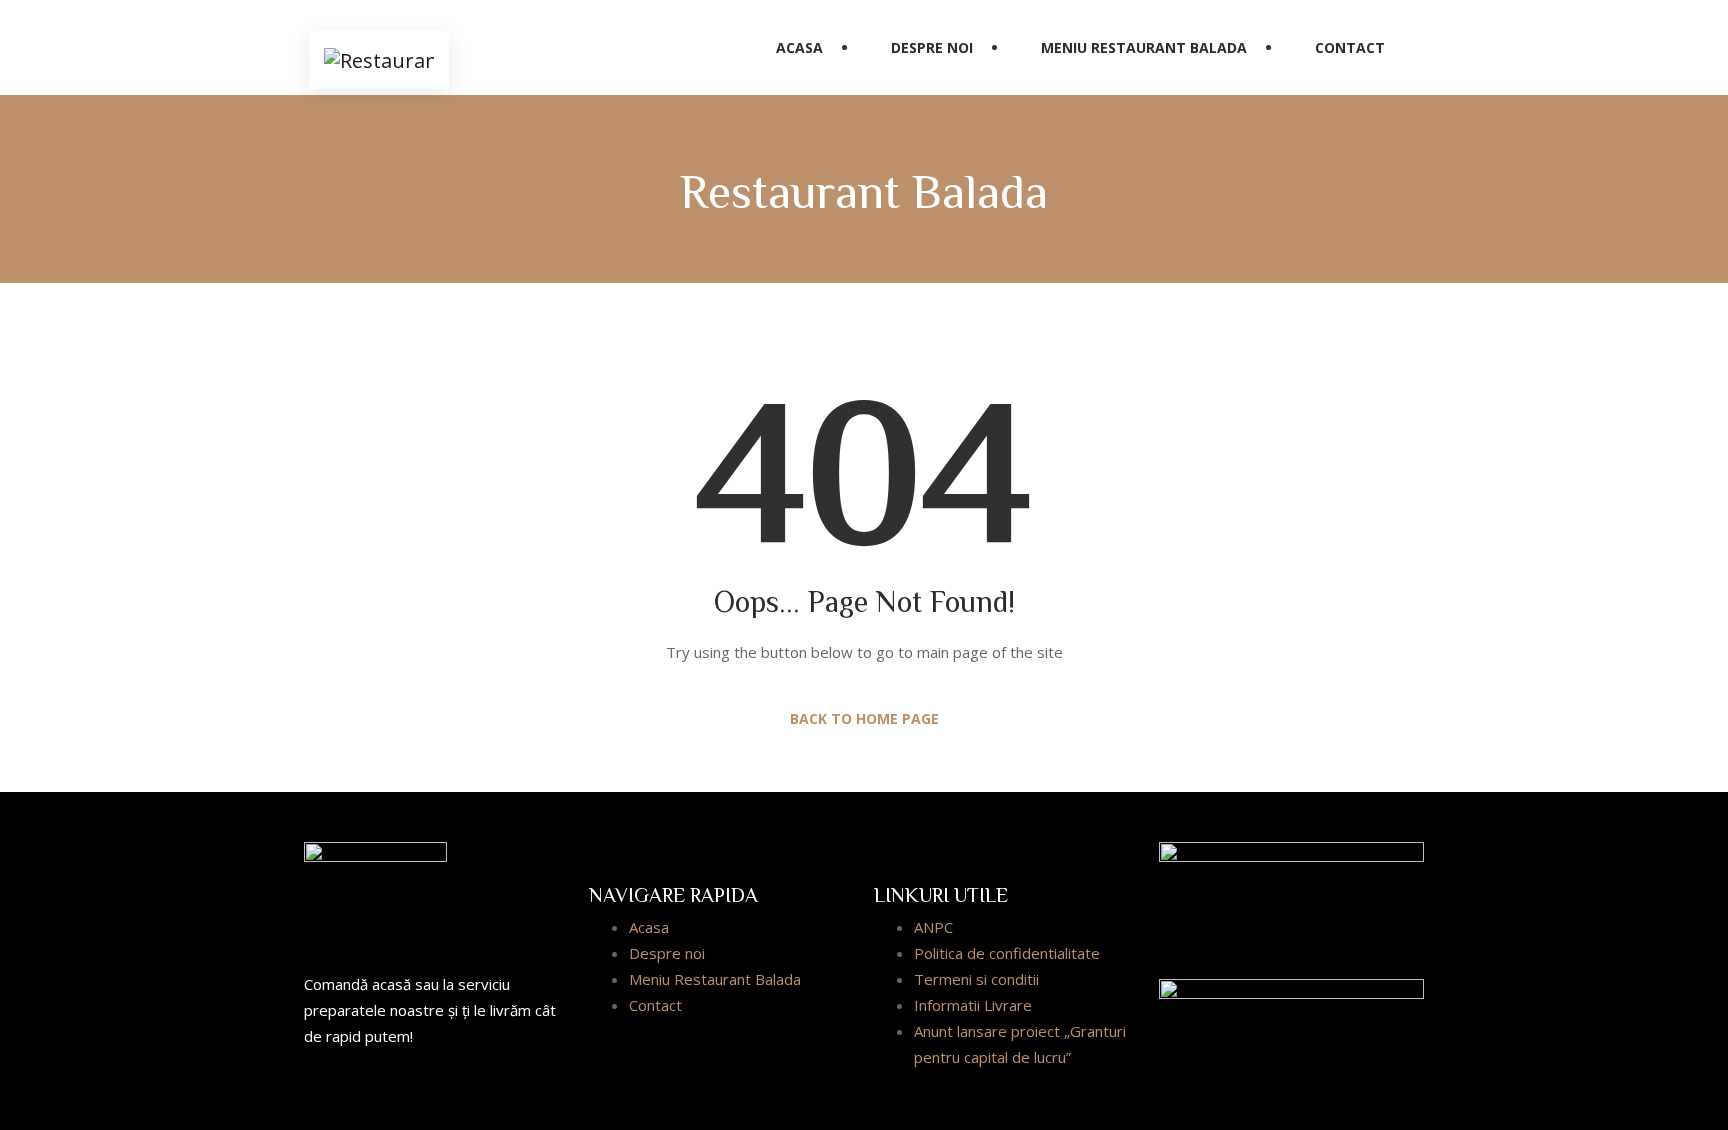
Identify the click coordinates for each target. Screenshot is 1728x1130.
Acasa (799, 47)
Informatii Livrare (973, 1005)
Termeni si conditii (976, 979)
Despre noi (932, 47)
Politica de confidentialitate (1007, 953)
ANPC (933, 927)
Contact (1350, 47)
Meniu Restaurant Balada (1144, 47)
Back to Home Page (864, 718)
